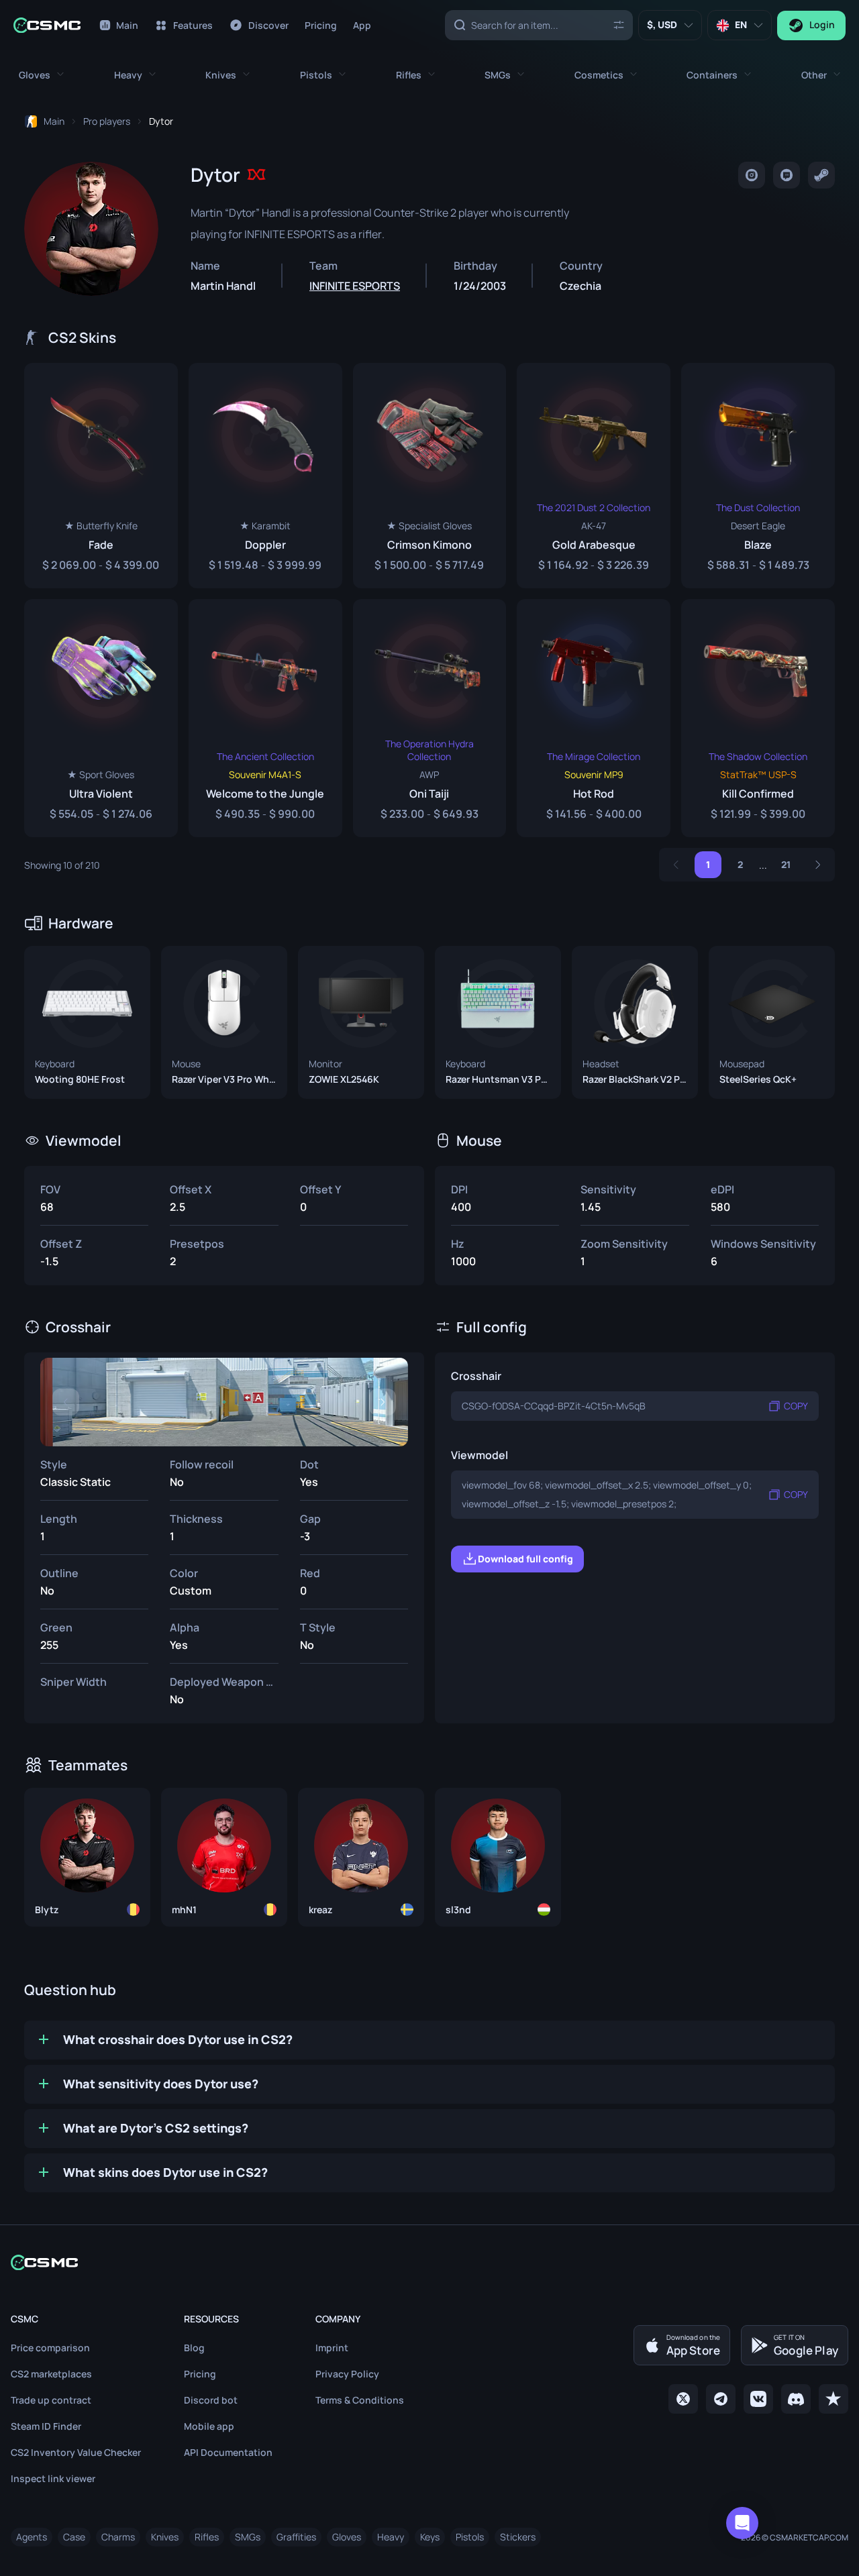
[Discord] (796, 2399)
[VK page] (758, 2399)
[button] (41, 75)
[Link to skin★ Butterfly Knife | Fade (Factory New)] (101, 476)
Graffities (296, 2537)
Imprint (332, 2348)
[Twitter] (683, 2399)
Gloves (347, 2537)
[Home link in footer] (429, 2262)
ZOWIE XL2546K (344, 1079)
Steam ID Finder (46, 2426)
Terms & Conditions (360, 2400)
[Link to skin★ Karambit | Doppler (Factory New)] (265, 476)
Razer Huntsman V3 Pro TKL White (498, 1079)
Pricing (200, 2374)
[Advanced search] (618, 24)
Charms (118, 2537)
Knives (165, 2537)
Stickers (518, 2537)
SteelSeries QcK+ (758, 1079)
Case (74, 2537)
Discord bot (211, 2400)
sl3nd (458, 1910)
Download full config (525, 1559)
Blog (194, 2348)
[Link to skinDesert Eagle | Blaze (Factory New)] (758, 476)
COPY (796, 1406)
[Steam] (821, 175)
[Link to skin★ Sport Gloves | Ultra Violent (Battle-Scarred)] (101, 718)
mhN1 (184, 1910)
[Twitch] (787, 175)
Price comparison (50, 2348)
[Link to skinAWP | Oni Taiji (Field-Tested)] (430, 718)
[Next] (818, 865)
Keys (430, 2537)
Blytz (47, 1910)
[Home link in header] (47, 25)
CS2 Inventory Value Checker (76, 2452)
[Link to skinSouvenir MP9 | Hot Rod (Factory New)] (594, 718)
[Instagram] (752, 175)
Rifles (207, 2537)
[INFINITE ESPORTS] (256, 174)
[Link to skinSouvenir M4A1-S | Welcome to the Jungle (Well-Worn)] (265, 718)
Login (822, 24)
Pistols (470, 2537)
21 (786, 864)
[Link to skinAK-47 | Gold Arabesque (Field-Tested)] (594, 476)
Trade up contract (51, 2400)
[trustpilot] (833, 2399)
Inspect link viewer (53, 2478)
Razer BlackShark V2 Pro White (635, 1079)
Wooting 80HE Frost (80, 1079)
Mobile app (209, 2426)
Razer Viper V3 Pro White (224, 1079)
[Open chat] (742, 2523)
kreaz (320, 1910)
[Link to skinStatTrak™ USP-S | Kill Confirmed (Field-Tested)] (758, 718)
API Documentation (228, 2452)
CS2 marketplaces (51, 2374)
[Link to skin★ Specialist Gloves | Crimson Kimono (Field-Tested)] (430, 476)
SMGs (248, 2537)
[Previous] (676, 865)
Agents (32, 2537)
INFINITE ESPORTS (355, 286)
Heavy (391, 2537)
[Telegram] (721, 2399)
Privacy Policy (347, 2374)
